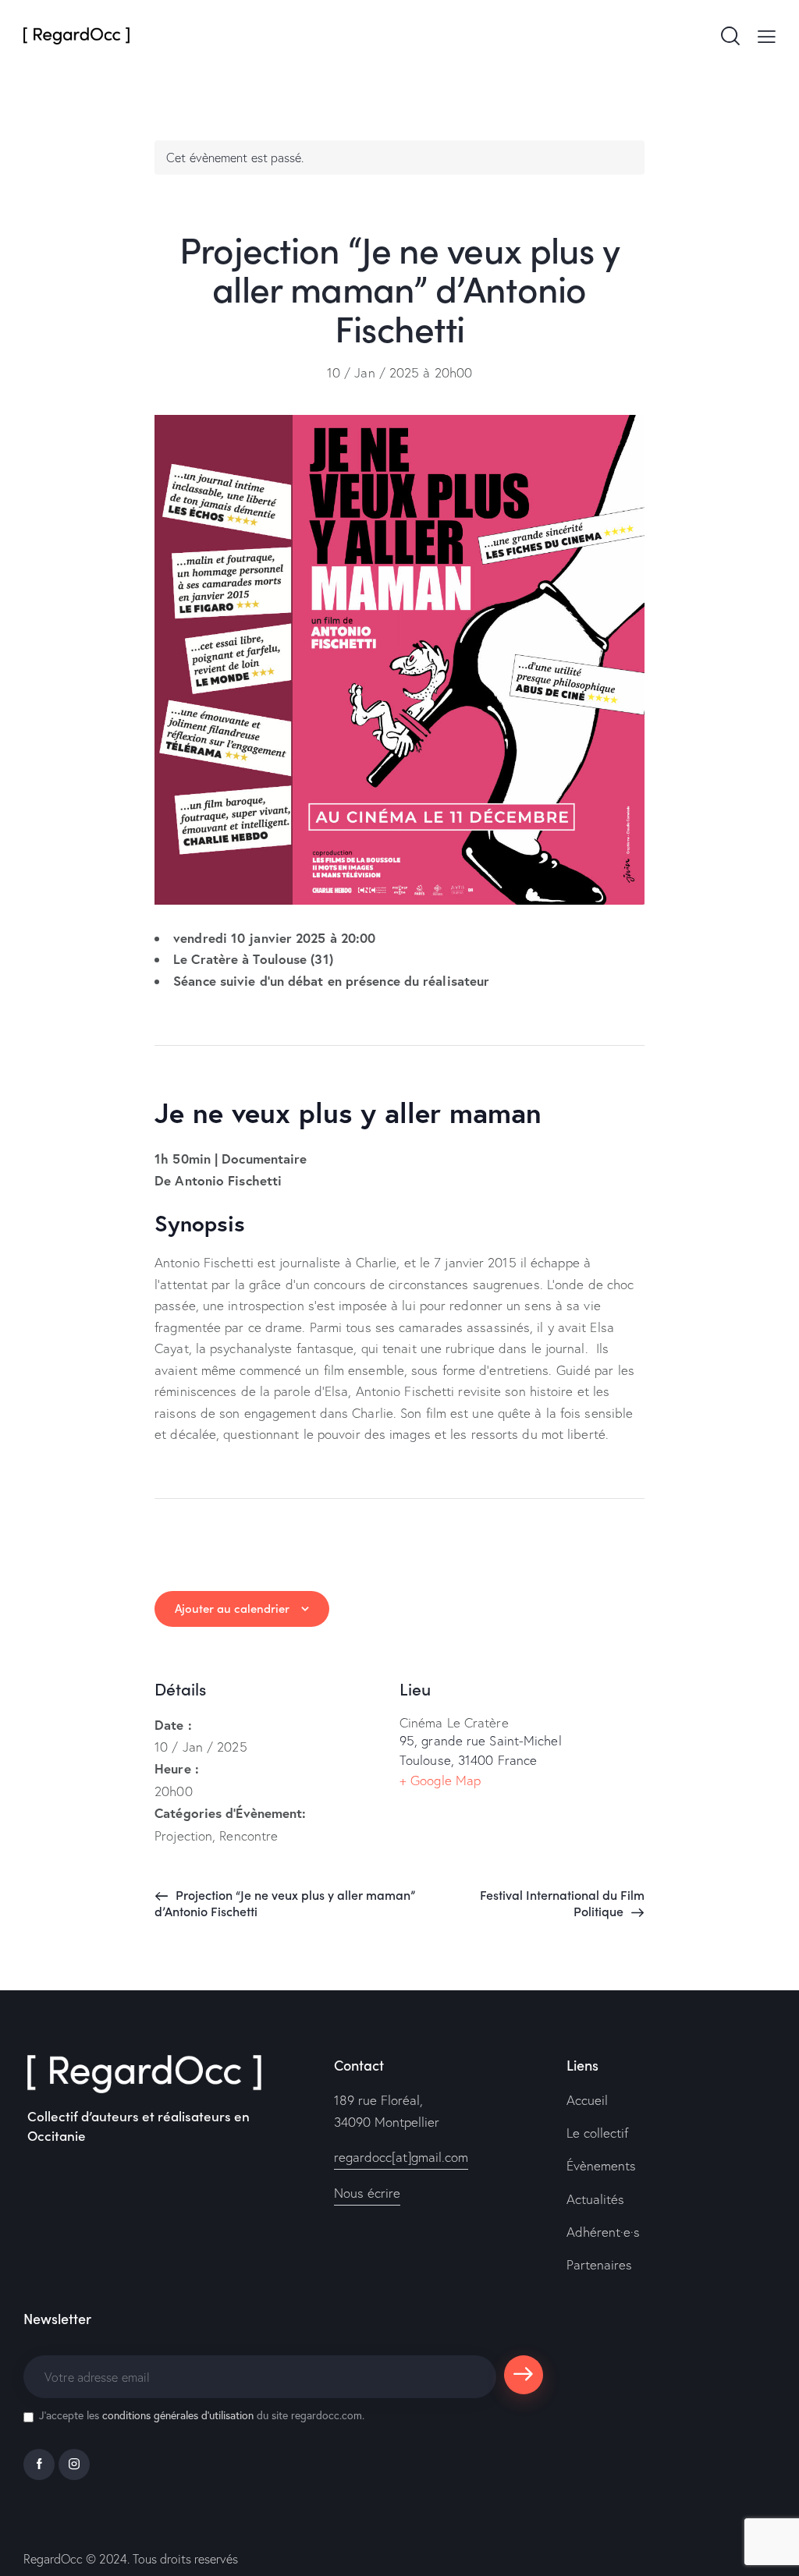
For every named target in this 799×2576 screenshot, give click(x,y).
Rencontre (249, 1835)
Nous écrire (367, 2193)
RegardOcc (53, 2559)
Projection (183, 1835)
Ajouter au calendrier (232, 1608)
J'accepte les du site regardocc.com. (202, 2415)
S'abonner (523, 2381)
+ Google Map (440, 1780)
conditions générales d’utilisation (178, 2415)
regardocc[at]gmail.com (401, 2157)
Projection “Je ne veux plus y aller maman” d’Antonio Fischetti (285, 1903)
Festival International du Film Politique (562, 1903)
